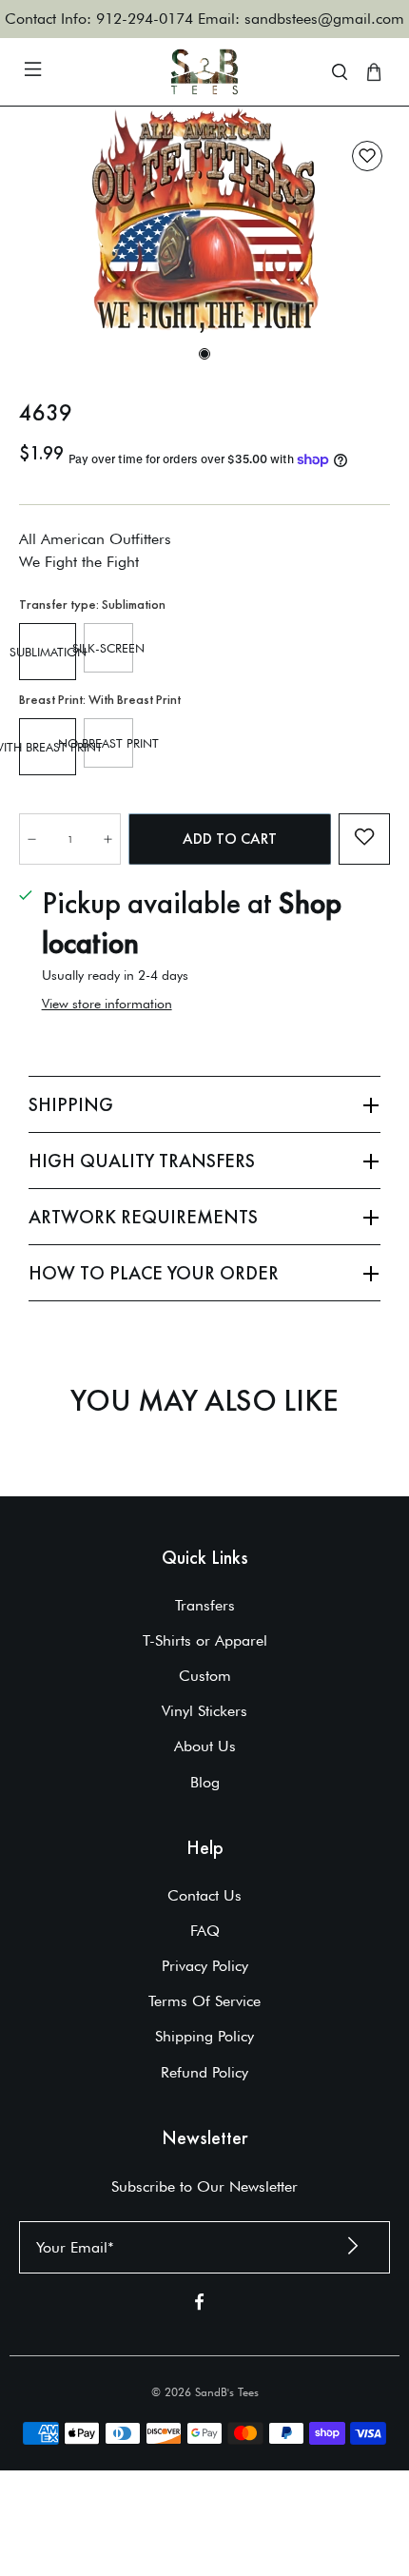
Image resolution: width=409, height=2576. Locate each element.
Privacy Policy (205, 1966)
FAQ (205, 1931)
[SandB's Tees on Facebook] (199, 2305)
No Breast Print (108, 743)
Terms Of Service (204, 2001)
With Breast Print (48, 747)
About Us (205, 1746)
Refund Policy (204, 2072)
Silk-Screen (108, 648)
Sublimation (48, 652)
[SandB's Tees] (205, 72)
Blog (205, 1782)
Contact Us (204, 1895)
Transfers (205, 1605)
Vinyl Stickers (204, 1711)
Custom (205, 1676)
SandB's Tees (227, 2392)
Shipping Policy (204, 2036)
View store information (107, 1004)
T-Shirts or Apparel (205, 1640)
